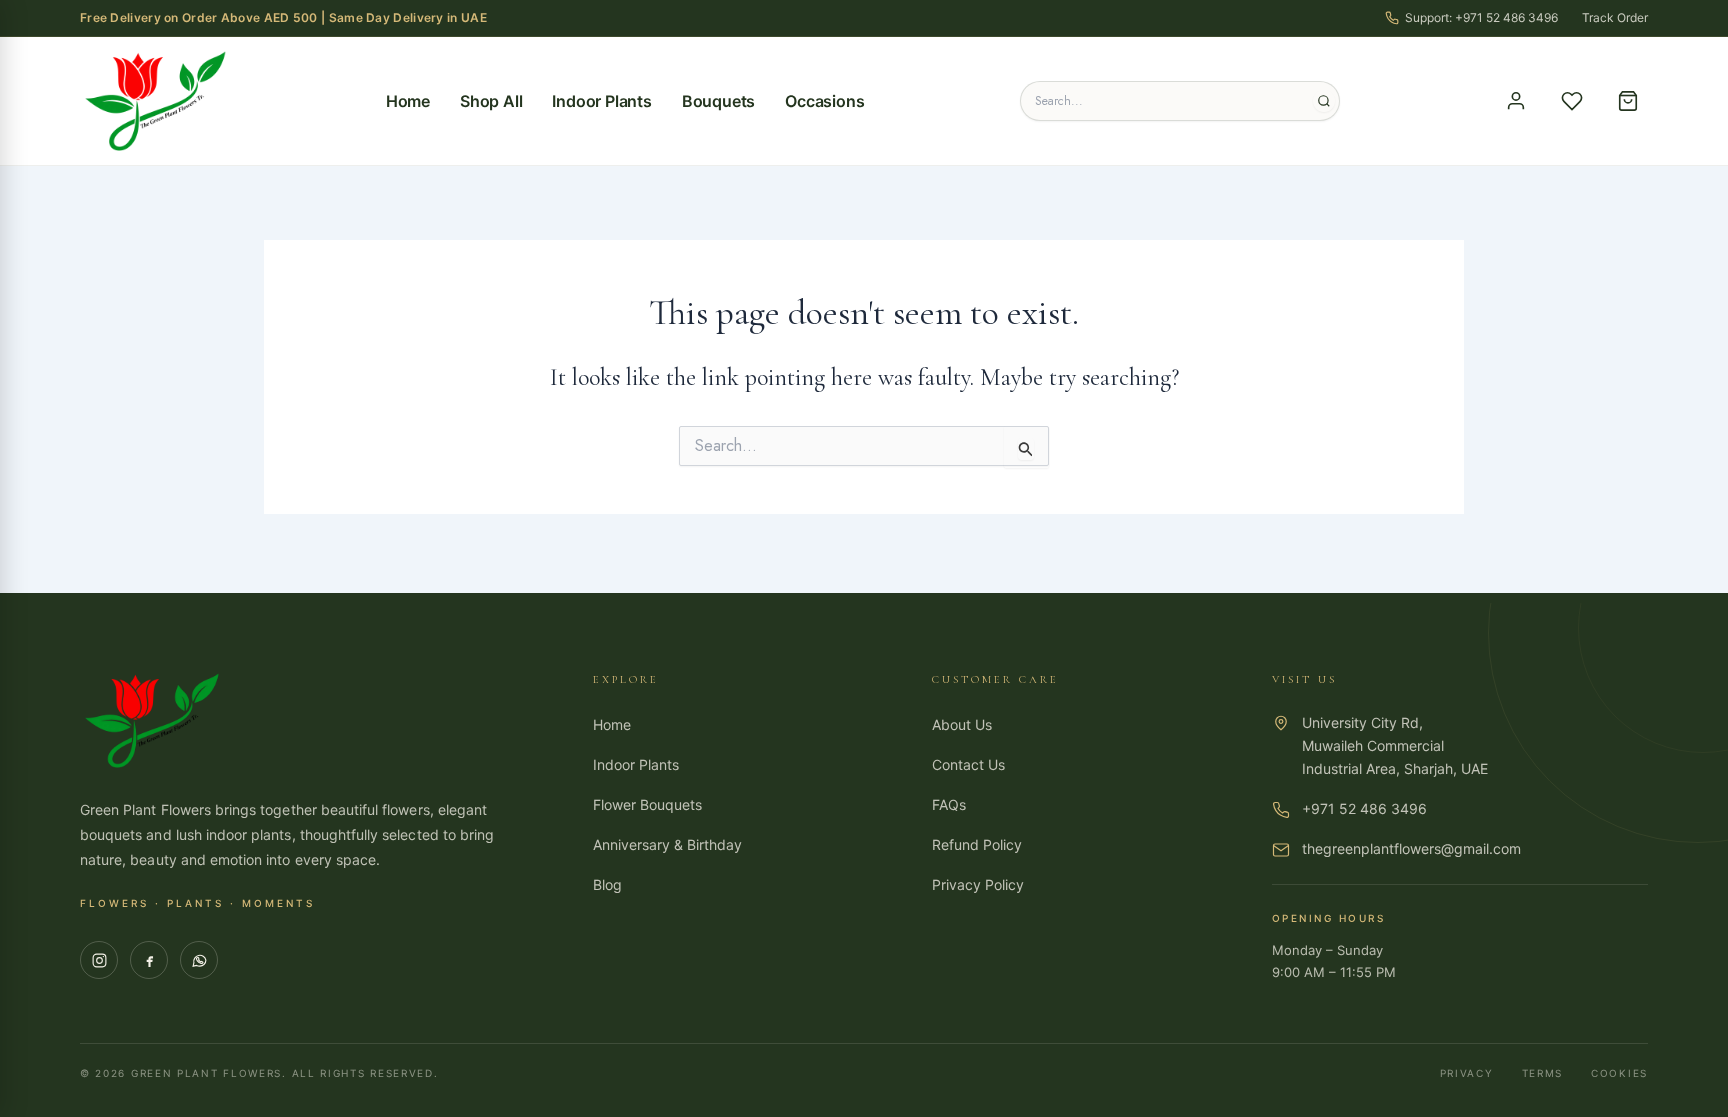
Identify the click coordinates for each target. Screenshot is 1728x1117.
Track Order (1615, 17)
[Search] (1324, 101)
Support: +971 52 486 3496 (1481, 17)
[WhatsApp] (199, 960)
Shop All (491, 101)
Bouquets (718, 101)
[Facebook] (149, 960)
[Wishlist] (1572, 101)
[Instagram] (99, 960)
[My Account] (1516, 101)
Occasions (824, 101)
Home (408, 101)
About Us (962, 724)
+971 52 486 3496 (1364, 808)
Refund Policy (977, 844)
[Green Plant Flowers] (155, 101)
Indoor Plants (601, 101)
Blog (607, 884)
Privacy (1467, 1073)
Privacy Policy (978, 884)
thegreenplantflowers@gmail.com (1411, 848)
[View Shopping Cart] (1628, 101)
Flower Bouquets (647, 804)
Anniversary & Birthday (667, 844)
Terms (1543, 1073)
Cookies (1619, 1073)
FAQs (949, 804)
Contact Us (968, 764)
